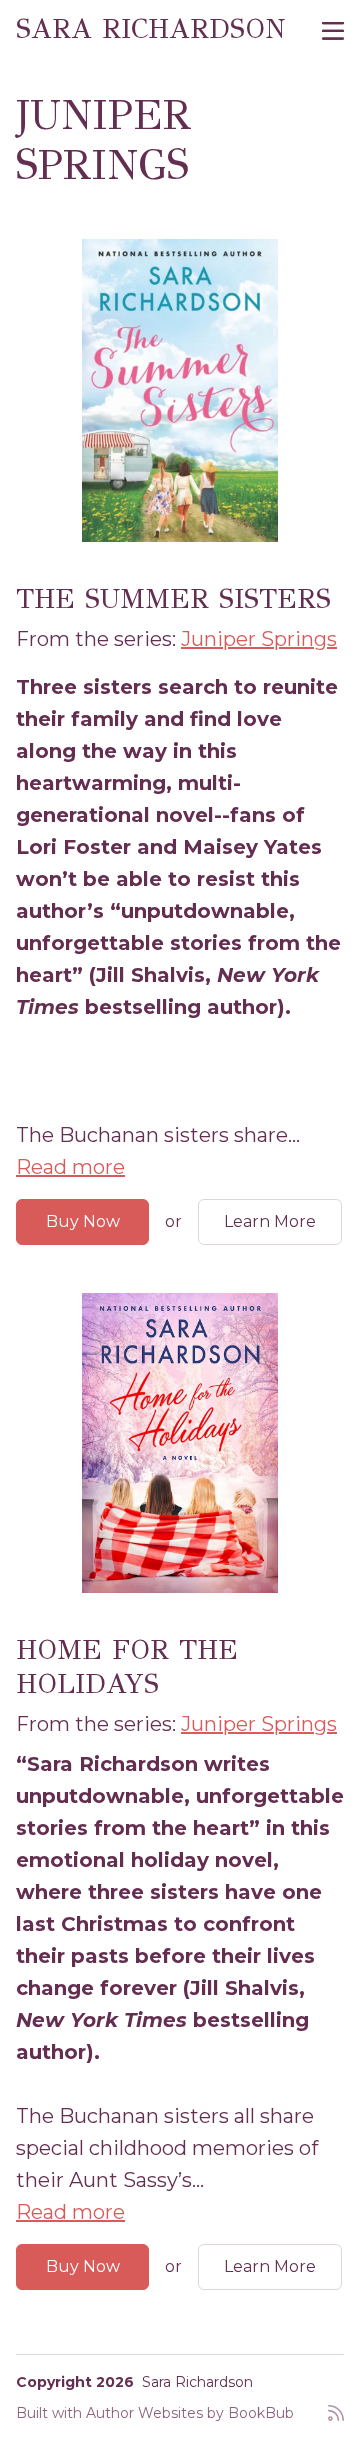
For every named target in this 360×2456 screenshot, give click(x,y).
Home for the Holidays (127, 1666)
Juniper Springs (259, 639)
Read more (70, 1167)
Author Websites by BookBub (190, 2413)
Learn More (270, 1221)
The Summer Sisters (173, 598)
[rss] (336, 2421)
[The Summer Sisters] (180, 390)
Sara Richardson (150, 28)
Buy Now (83, 1221)
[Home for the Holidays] (180, 1443)
